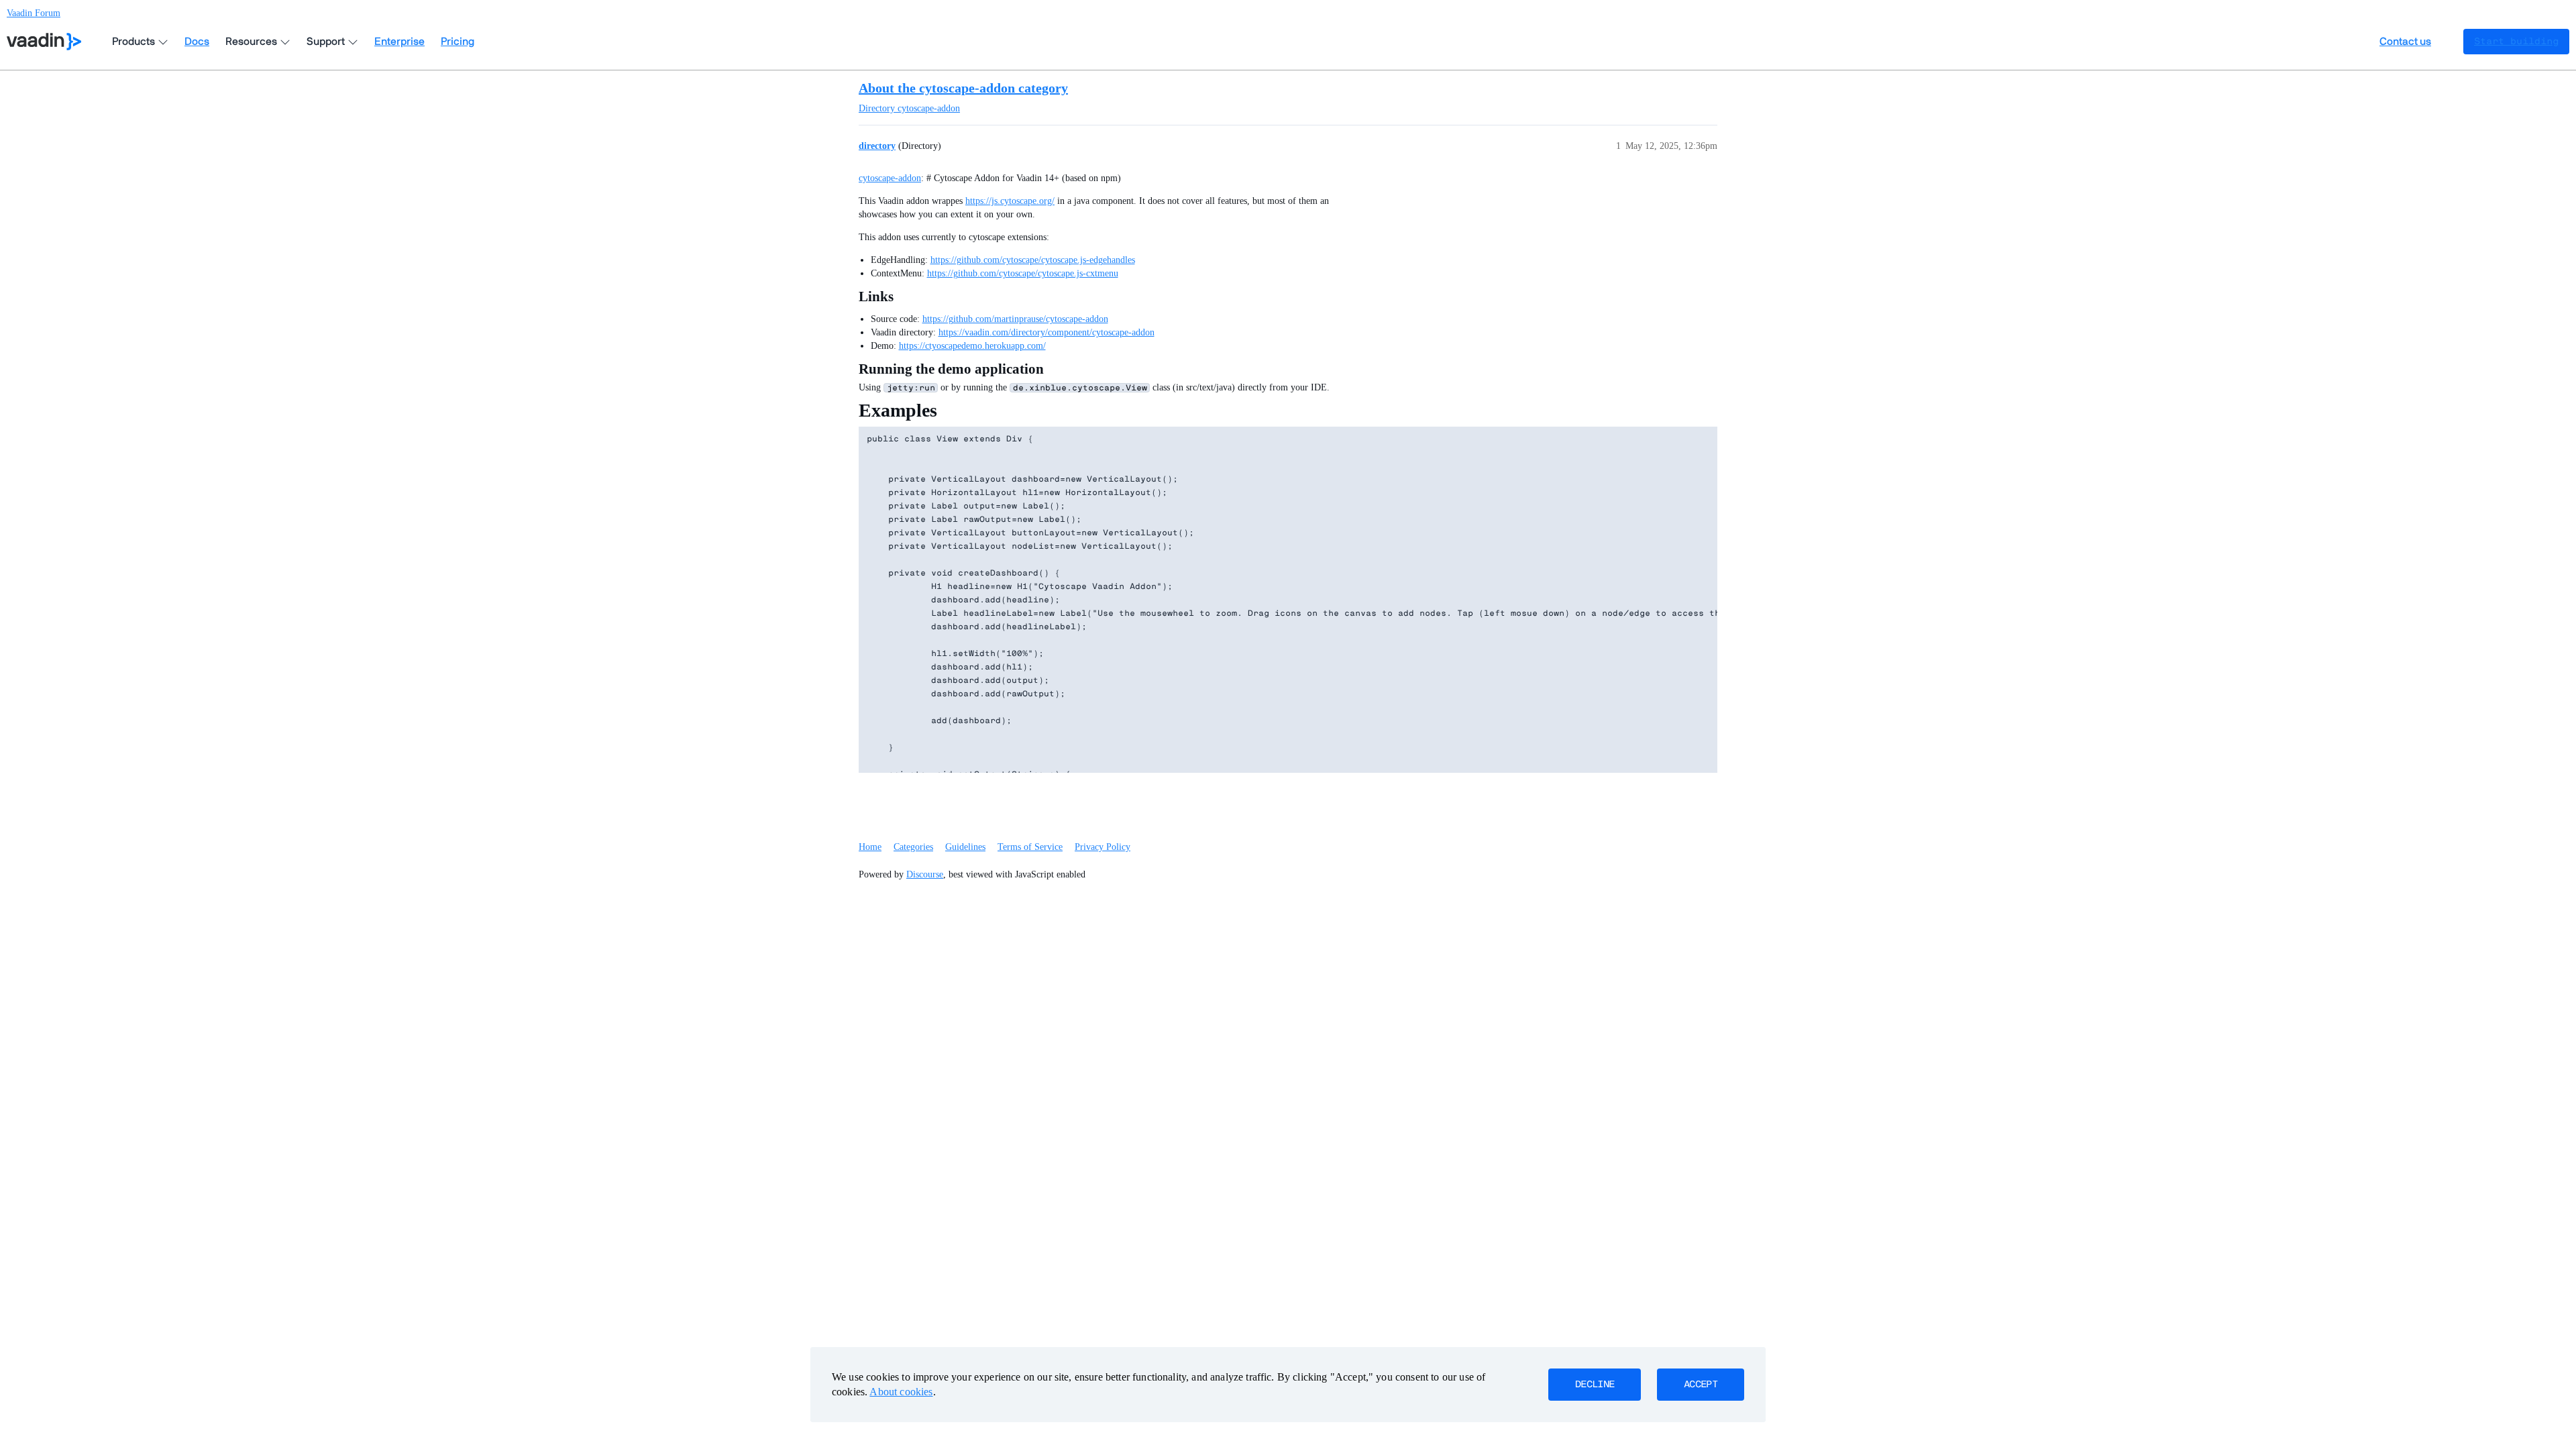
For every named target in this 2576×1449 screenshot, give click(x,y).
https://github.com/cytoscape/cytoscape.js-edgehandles (1033, 260)
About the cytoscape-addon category (963, 88)
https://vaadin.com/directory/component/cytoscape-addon (1046, 332)
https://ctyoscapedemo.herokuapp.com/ (972, 346)
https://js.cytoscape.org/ (1010, 201)
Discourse (925, 874)
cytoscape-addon (890, 178)
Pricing (458, 42)
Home (870, 847)
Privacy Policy (1103, 847)
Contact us (2405, 42)
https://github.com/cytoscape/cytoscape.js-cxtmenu (1023, 273)
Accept (1701, 1385)
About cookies (901, 1392)
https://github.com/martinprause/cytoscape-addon (1015, 319)
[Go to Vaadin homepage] (44, 42)
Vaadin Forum (34, 13)
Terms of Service (1030, 847)
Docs (197, 42)
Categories (913, 847)
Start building (2516, 42)
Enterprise (399, 42)
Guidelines (965, 847)
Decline (1595, 1385)
